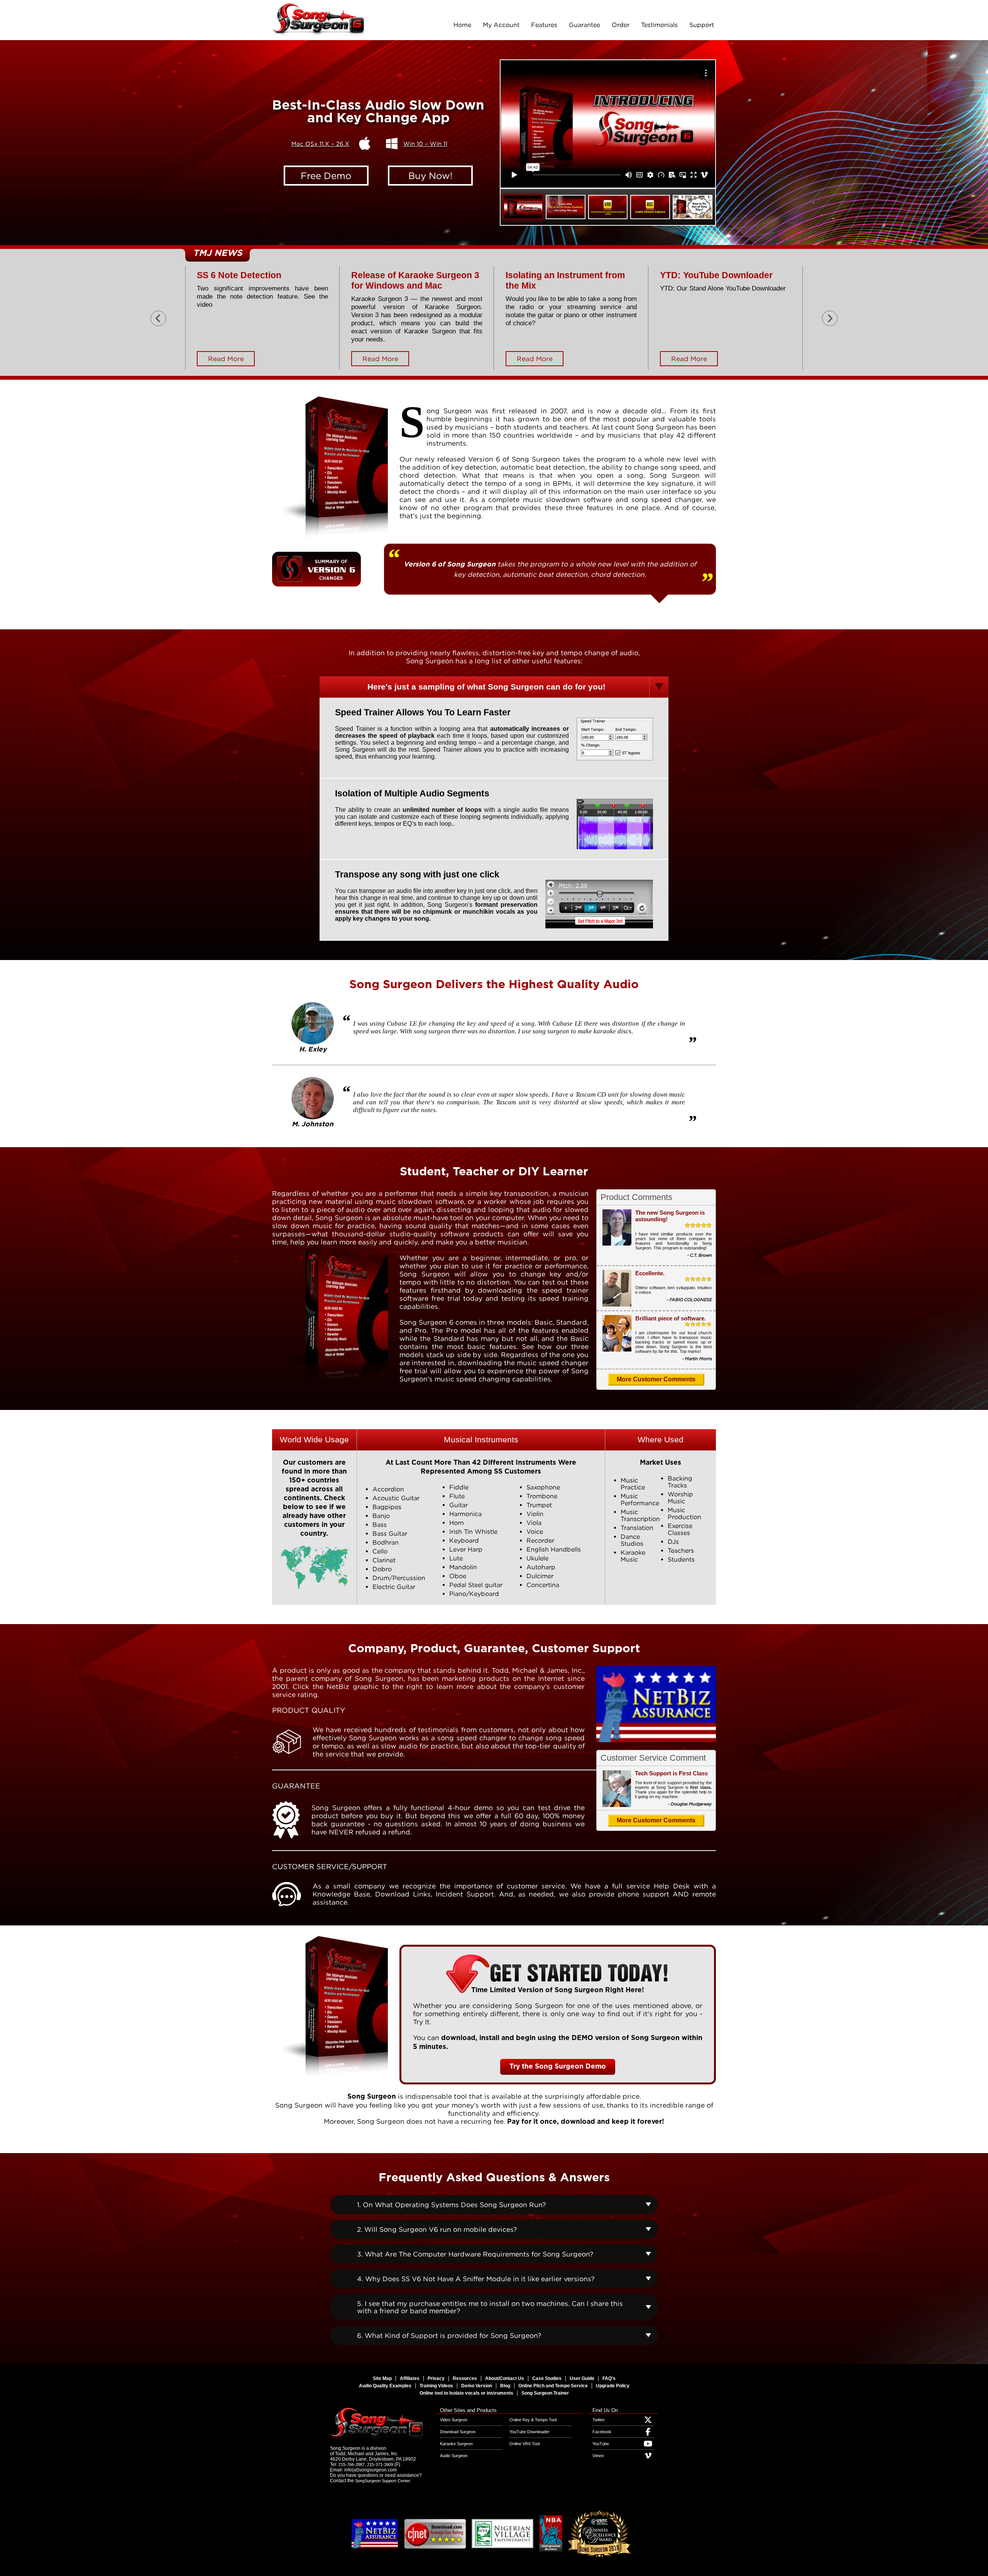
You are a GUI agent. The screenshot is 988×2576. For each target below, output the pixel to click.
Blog (505, 2386)
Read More (226, 359)
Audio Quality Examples (385, 2386)
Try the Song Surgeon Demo (558, 2067)
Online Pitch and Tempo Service (553, 2386)
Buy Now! (431, 176)
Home (462, 25)
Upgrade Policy (613, 2386)
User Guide (582, 2378)
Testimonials (659, 25)
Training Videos (436, 2386)
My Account (501, 25)
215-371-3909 (380, 2464)
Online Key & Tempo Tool (533, 2420)
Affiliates (410, 2378)
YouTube (601, 2444)
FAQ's (609, 2378)
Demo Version (477, 2386)
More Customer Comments (656, 1379)
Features (544, 25)
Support (702, 25)
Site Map (382, 2378)
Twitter (599, 2420)
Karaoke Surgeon (456, 2444)
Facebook (602, 2432)
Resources (465, 2378)
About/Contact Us (505, 2378)
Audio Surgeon (454, 2456)
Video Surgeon (454, 2420)
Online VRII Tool (524, 2444)
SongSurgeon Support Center (383, 2481)
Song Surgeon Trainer (545, 2393)
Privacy (436, 2378)
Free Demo (326, 176)
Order (621, 25)
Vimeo (598, 2456)
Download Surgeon (458, 2432)
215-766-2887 (352, 2464)
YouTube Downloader (530, 2432)
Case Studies (547, 2378)
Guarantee (585, 25)
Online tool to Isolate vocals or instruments (466, 2393)
